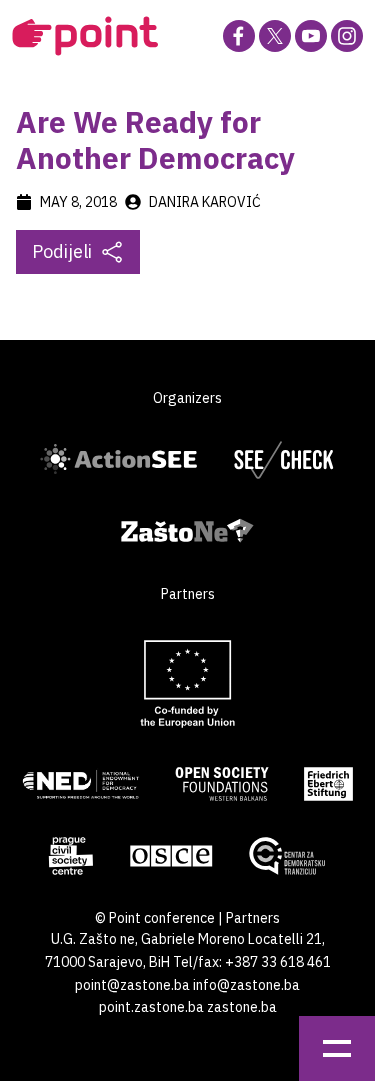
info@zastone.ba (246, 985)
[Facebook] (239, 36)
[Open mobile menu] (337, 1048)
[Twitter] (275, 36)
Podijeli (62, 251)
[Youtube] (311, 36)
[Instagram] (347, 36)
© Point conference (155, 918)
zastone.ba (242, 1007)
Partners (253, 918)
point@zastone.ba (132, 985)
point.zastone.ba (151, 1007)
